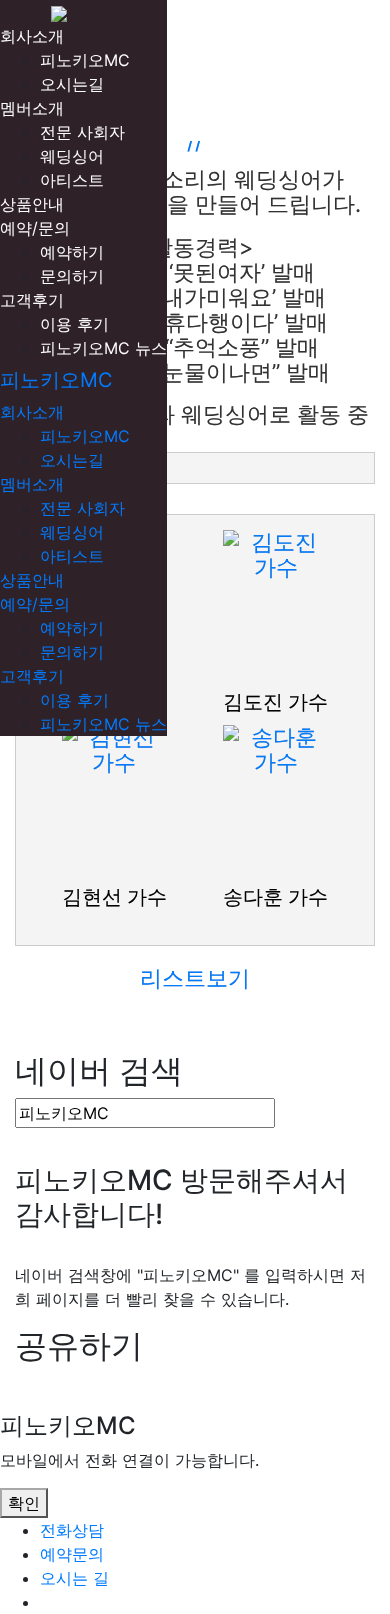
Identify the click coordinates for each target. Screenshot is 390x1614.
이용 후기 (74, 324)
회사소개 (32, 36)
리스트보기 (195, 978)
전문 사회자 (82, 132)
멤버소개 (32, 108)
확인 (24, 1503)
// (195, 141)
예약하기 (72, 252)
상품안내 (32, 204)
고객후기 (32, 300)
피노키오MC (85, 60)
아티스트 (72, 180)
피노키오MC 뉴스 (103, 348)
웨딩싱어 (72, 156)
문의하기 (72, 276)
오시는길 (72, 84)
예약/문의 (35, 228)
